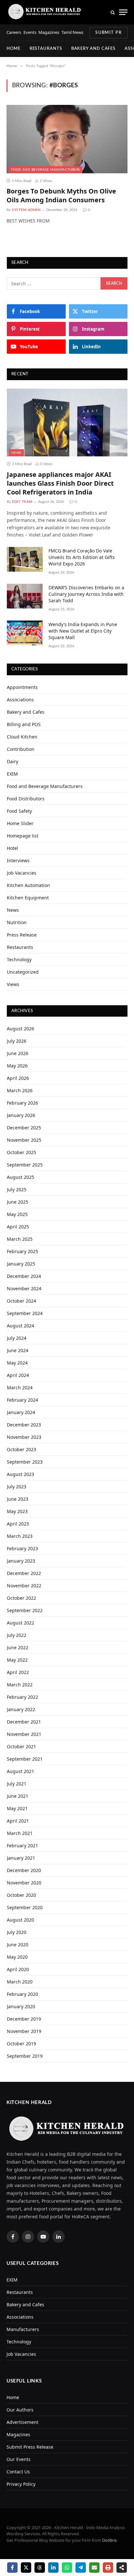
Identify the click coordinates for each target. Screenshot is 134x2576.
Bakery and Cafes (94, 49)
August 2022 (20, 1623)
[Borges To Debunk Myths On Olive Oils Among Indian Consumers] (67, 139)
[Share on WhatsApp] (67, 2568)
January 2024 (21, 1412)
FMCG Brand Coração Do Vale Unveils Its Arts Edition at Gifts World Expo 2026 (82, 557)
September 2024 (25, 1313)
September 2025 (25, 1165)
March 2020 (20, 1982)
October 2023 (21, 1449)
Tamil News (72, 32)
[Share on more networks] (122, 2568)
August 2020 (20, 1920)
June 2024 (18, 1350)
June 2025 (18, 1202)
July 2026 (17, 1041)
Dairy (13, 761)
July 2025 (17, 1189)
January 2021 (21, 1858)
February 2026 (22, 1103)
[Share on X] (26, 2568)
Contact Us (18, 2472)
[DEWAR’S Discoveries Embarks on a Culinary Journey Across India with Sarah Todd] (25, 596)
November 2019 (24, 2031)
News (16, 453)
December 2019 (24, 2019)
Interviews (18, 860)
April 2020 (18, 1969)
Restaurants (46, 49)
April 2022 (18, 1672)
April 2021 (18, 1821)
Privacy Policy (21, 2484)
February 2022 (22, 1697)
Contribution (21, 749)
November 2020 (24, 1883)
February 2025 (22, 1251)
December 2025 (24, 1128)
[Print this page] (108, 2568)
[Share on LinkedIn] (53, 2568)
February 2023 (22, 1548)
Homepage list (23, 836)
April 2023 (18, 1524)
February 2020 (22, 1994)
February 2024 (22, 1400)
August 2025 (20, 1177)
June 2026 (18, 1053)
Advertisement (22, 2422)
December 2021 (24, 1722)
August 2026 (20, 1029)
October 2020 (21, 1895)
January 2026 (21, 1115)
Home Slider (20, 823)
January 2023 (21, 1561)
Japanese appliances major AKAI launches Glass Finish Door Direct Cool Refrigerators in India (60, 483)
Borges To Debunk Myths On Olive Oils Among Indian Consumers (61, 195)
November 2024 (24, 1288)
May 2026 (17, 1066)
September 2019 (25, 2056)
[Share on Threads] (40, 2568)
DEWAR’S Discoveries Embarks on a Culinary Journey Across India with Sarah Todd (86, 594)
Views (13, 984)
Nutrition (17, 922)
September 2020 (25, 1907)
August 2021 (20, 1771)
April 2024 (18, 1375)
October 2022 (21, 1598)
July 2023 (17, 1487)
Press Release (22, 935)
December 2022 (24, 1573)
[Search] (113, 12)
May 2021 (17, 1808)
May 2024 (17, 1363)
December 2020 (24, 1870)
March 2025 (20, 1239)
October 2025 (21, 1152)
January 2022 (21, 1709)
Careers (14, 32)
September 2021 (25, 1759)
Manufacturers (23, 2329)
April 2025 (18, 1227)
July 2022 (17, 1635)
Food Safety (19, 811)
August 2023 (20, 1474)
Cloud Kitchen (22, 737)
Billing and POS (24, 724)
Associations (20, 700)
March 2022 (20, 1685)
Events (30, 32)
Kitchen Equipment (28, 898)
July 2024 (17, 1338)
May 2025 (17, 1214)
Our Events (19, 2459)
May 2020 (17, 1957)
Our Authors (20, 2410)
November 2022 (24, 1586)
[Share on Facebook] (12, 2568)
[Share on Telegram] (81, 2568)
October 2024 (21, 1301)
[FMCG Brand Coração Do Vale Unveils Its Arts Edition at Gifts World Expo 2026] (25, 559)
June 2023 (18, 1499)
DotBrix (109, 2540)
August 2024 (20, 1326)
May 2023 (17, 1511)
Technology (19, 959)
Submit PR (108, 33)
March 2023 (20, 1536)
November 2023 (24, 1437)
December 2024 (24, 1276)
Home (13, 49)
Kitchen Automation (28, 885)
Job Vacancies (22, 873)
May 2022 (17, 1660)
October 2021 (21, 1746)
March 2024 (20, 1388)
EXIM (12, 774)
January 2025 (21, 1264)
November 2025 (24, 1140)
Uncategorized (23, 972)
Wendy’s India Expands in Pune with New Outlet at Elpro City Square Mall (83, 631)
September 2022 (25, 1610)
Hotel (13, 848)
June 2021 (18, 1796)
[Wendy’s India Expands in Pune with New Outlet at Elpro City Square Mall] (25, 633)
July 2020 (17, 1932)
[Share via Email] (94, 2568)
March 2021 (20, 1833)
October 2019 (21, 2044)
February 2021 (22, 1846)
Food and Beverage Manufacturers (45, 170)
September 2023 (25, 1462)
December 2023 (24, 1425)
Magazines (49, 32)
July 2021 (17, 1784)
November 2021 (24, 1734)
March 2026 (20, 1090)
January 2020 (21, 2006)
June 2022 (18, 1647)
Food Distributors (26, 799)
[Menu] (123, 12)
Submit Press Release (30, 2447)
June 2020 (18, 1945)
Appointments (22, 687)
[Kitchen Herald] (45, 12)
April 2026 (18, 1078)
